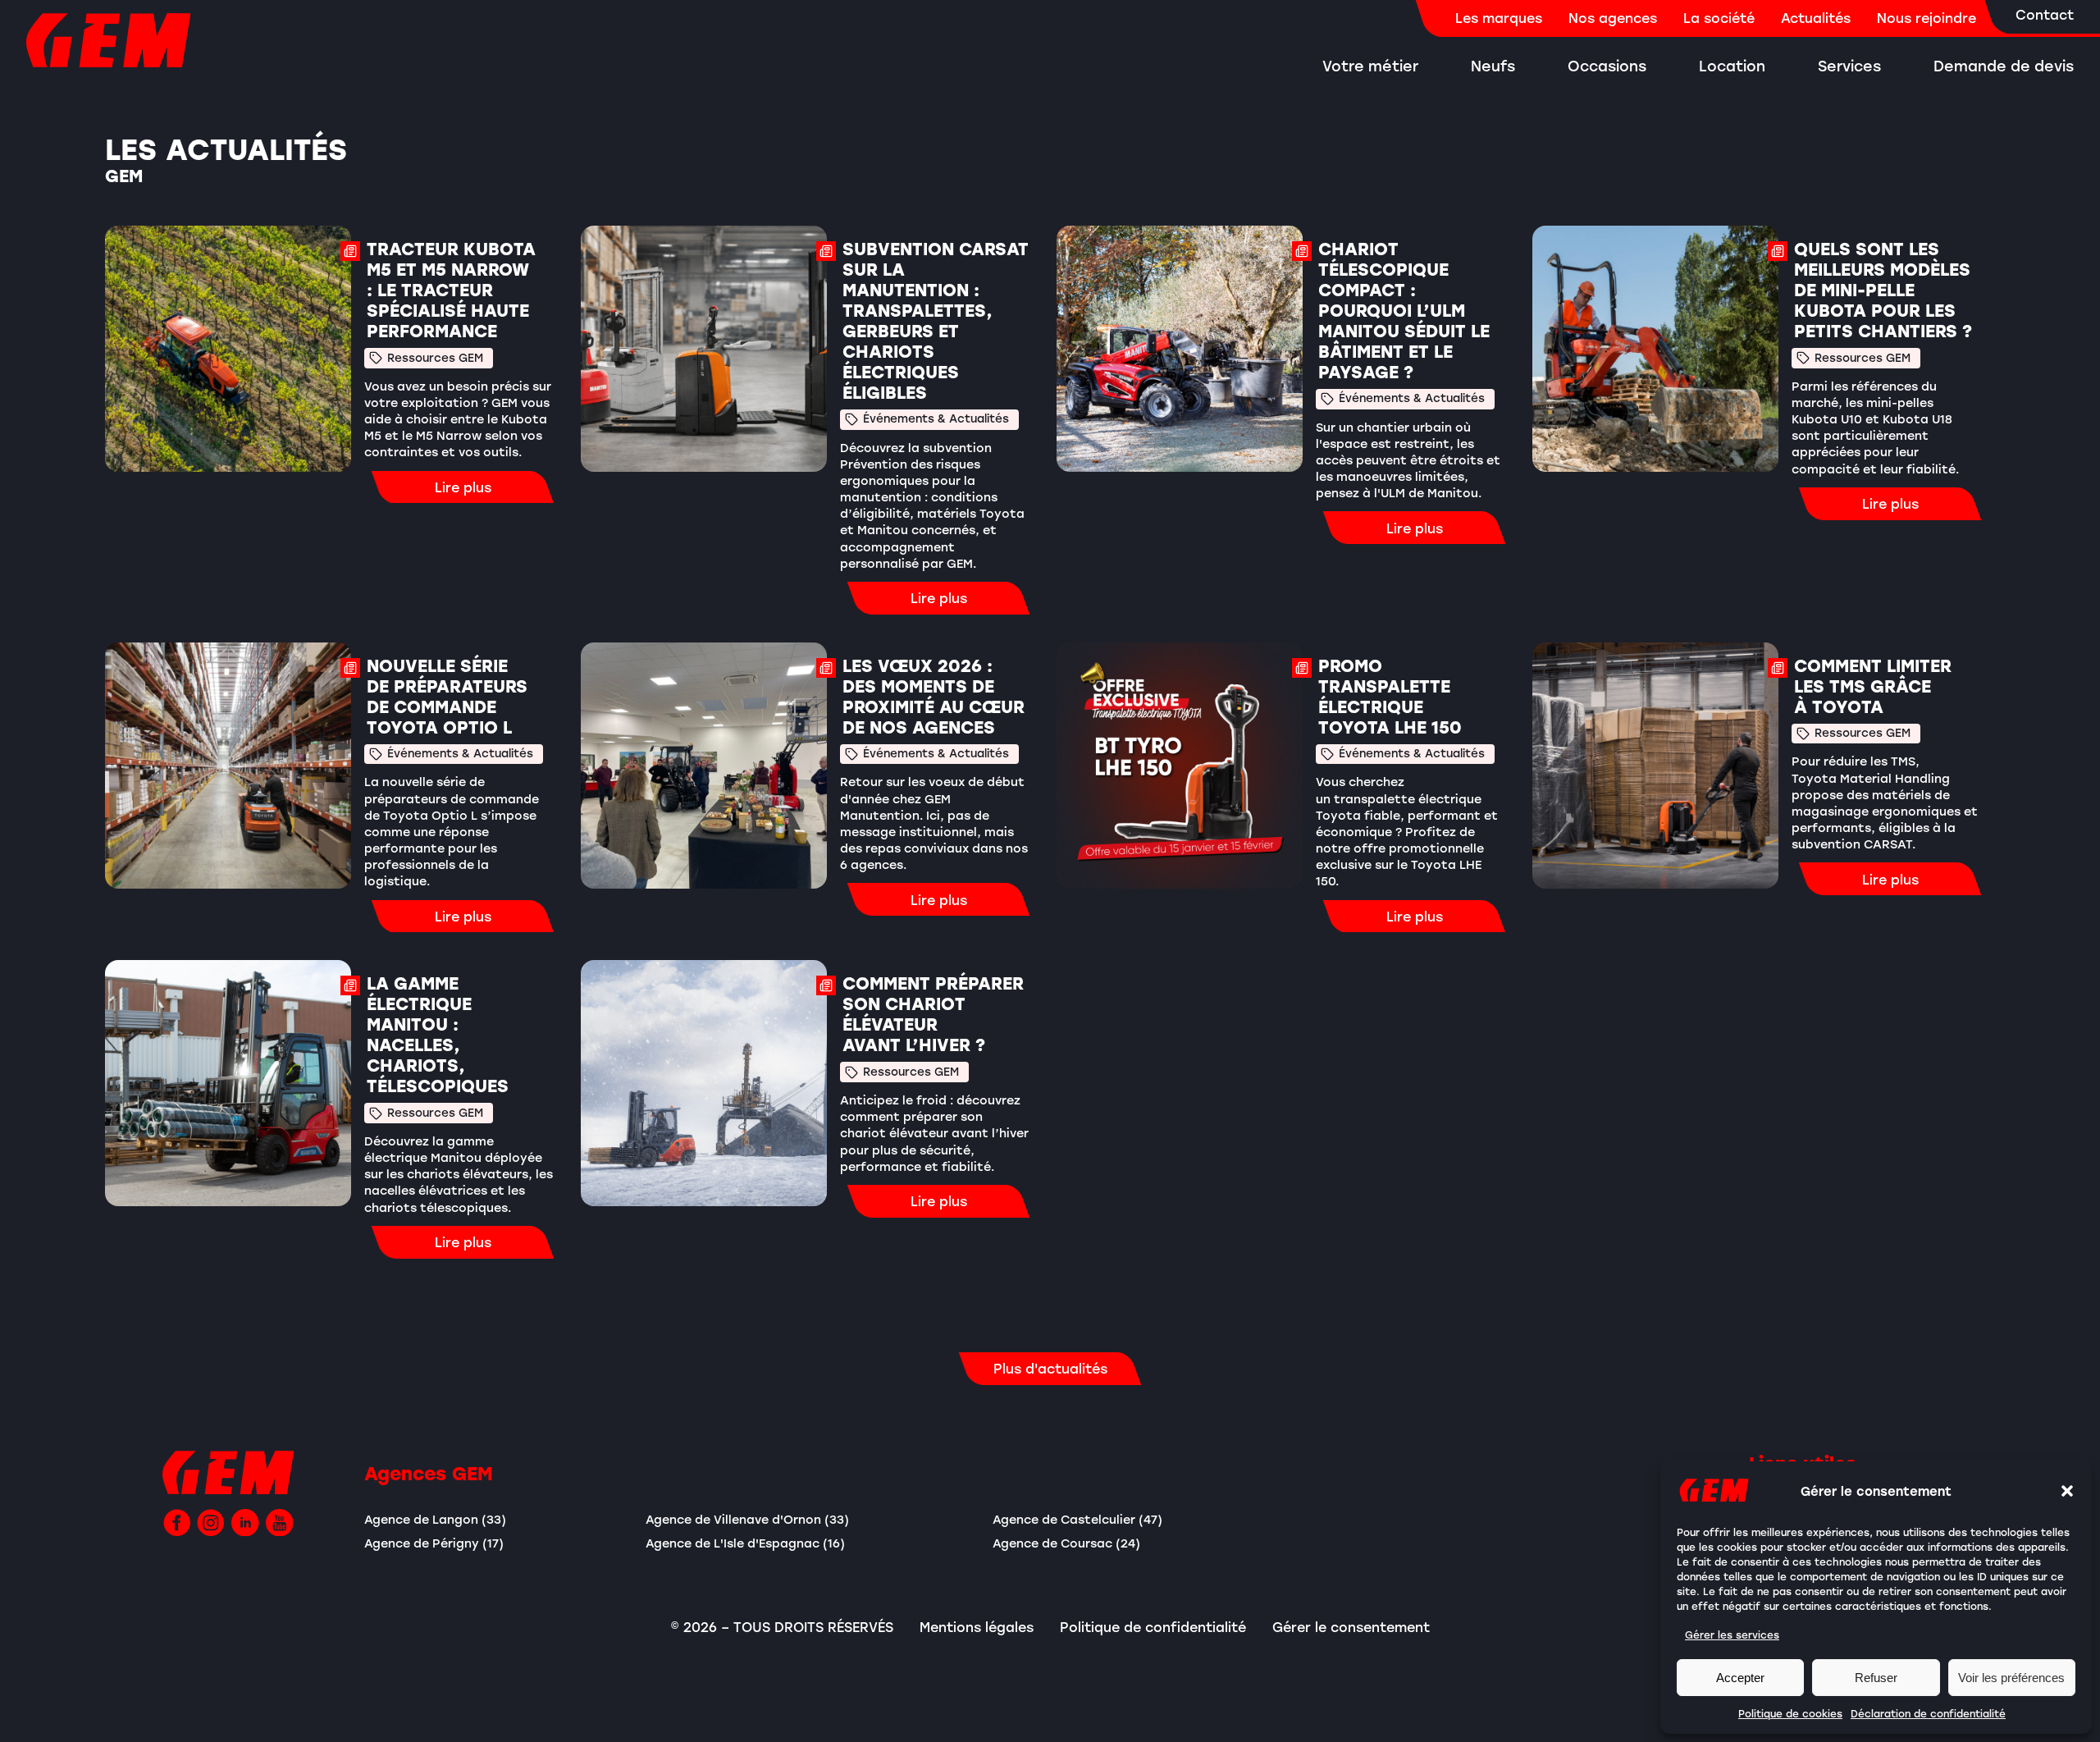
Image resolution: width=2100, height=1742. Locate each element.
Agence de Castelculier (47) (1077, 1519)
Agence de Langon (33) (435, 1519)
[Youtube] (280, 1523)
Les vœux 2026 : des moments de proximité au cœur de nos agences (934, 697)
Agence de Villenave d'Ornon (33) (747, 1519)
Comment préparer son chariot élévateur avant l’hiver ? (933, 1014)
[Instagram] (211, 1523)
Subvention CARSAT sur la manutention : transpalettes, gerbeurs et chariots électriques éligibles (936, 321)
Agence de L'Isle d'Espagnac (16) (745, 1543)
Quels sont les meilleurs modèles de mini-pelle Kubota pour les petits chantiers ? (1885, 290)
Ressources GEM (435, 358)
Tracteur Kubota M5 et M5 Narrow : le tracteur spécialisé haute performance (451, 290)
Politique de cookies (1790, 1713)
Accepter (1740, 1678)
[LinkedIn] (245, 1523)
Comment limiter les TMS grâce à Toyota (1873, 686)
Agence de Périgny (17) (434, 1543)
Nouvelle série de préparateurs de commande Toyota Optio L (447, 697)
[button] (2067, 1491)
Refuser (1876, 1678)
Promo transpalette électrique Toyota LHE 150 (1390, 697)
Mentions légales (977, 1627)
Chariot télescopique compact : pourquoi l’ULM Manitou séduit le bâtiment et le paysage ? (1404, 311)
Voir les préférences (2011, 1678)
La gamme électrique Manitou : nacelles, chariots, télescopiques (438, 1035)
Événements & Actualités (936, 418)
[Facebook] (177, 1523)
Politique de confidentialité (1153, 1627)
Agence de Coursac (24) (1066, 1543)
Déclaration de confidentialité (1928, 1713)
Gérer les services (1732, 1635)
